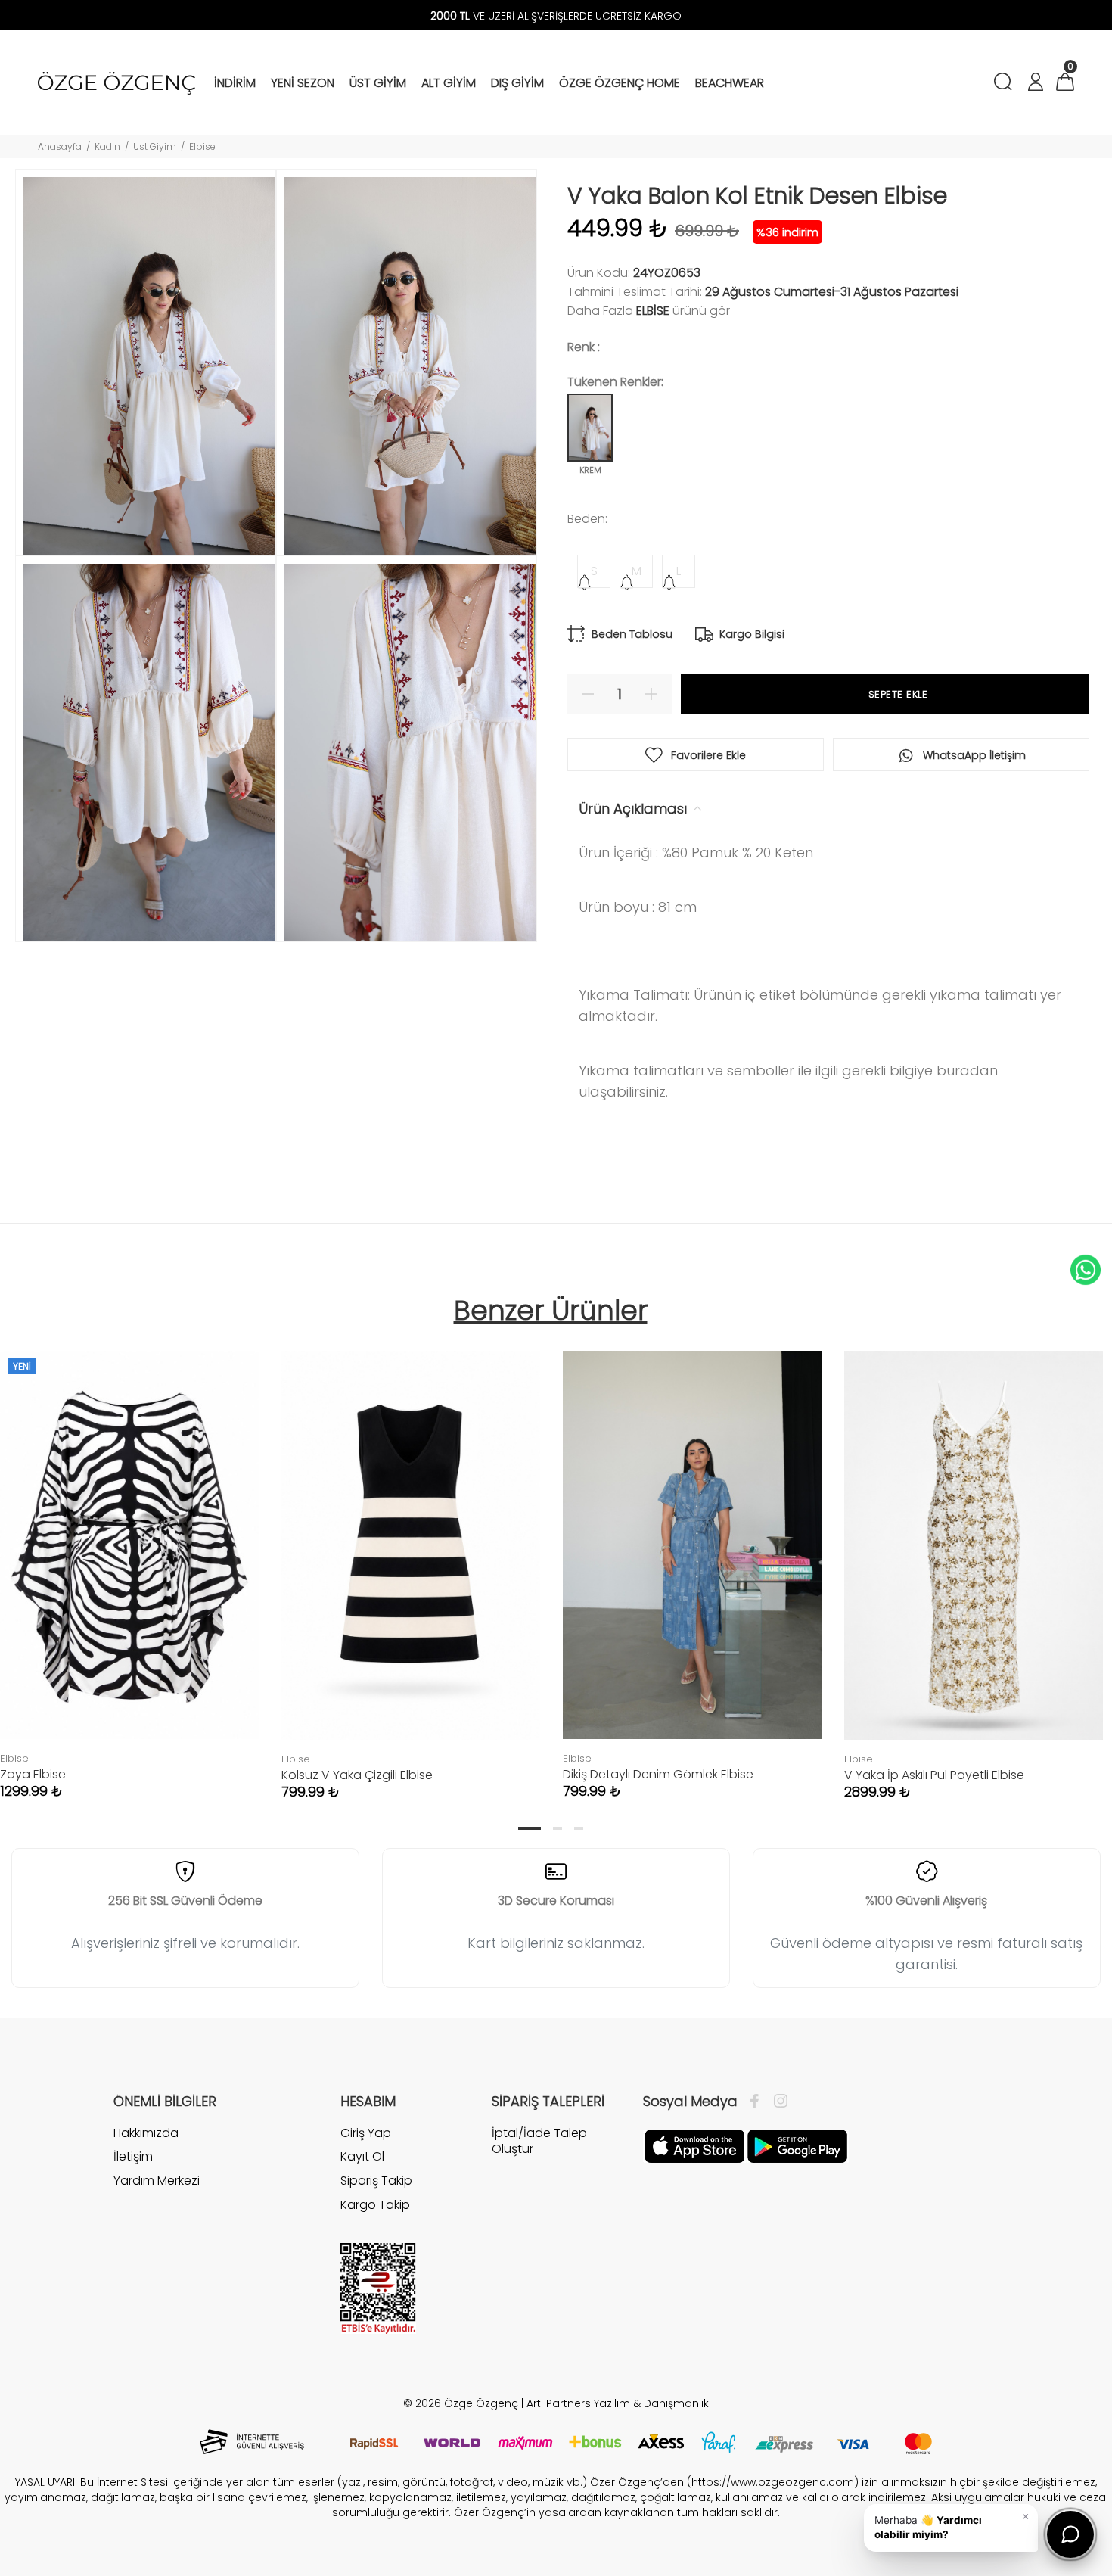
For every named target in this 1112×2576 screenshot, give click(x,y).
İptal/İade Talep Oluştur (539, 2141)
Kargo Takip (375, 2205)
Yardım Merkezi (157, 2181)
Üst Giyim (155, 146)
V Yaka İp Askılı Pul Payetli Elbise (934, 1775)
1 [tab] (530, 1828)
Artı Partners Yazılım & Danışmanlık (618, 2403)
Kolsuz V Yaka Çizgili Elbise (357, 1775)
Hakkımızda (146, 2133)
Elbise (202, 146)
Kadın (107, 146)
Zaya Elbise (33, 1774)
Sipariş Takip (376, 2181)
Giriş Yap (366, 2133)
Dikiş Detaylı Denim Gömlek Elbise (658, 1774)
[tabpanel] (411, 1560)
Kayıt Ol (362, 2156)
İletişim (133, 2156)
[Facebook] (758, 2102)
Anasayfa (60, 146)
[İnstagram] (777, 2102)
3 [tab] (579, 1828)
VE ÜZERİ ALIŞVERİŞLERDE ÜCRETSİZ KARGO (556, 16)
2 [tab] (558, 1828)
